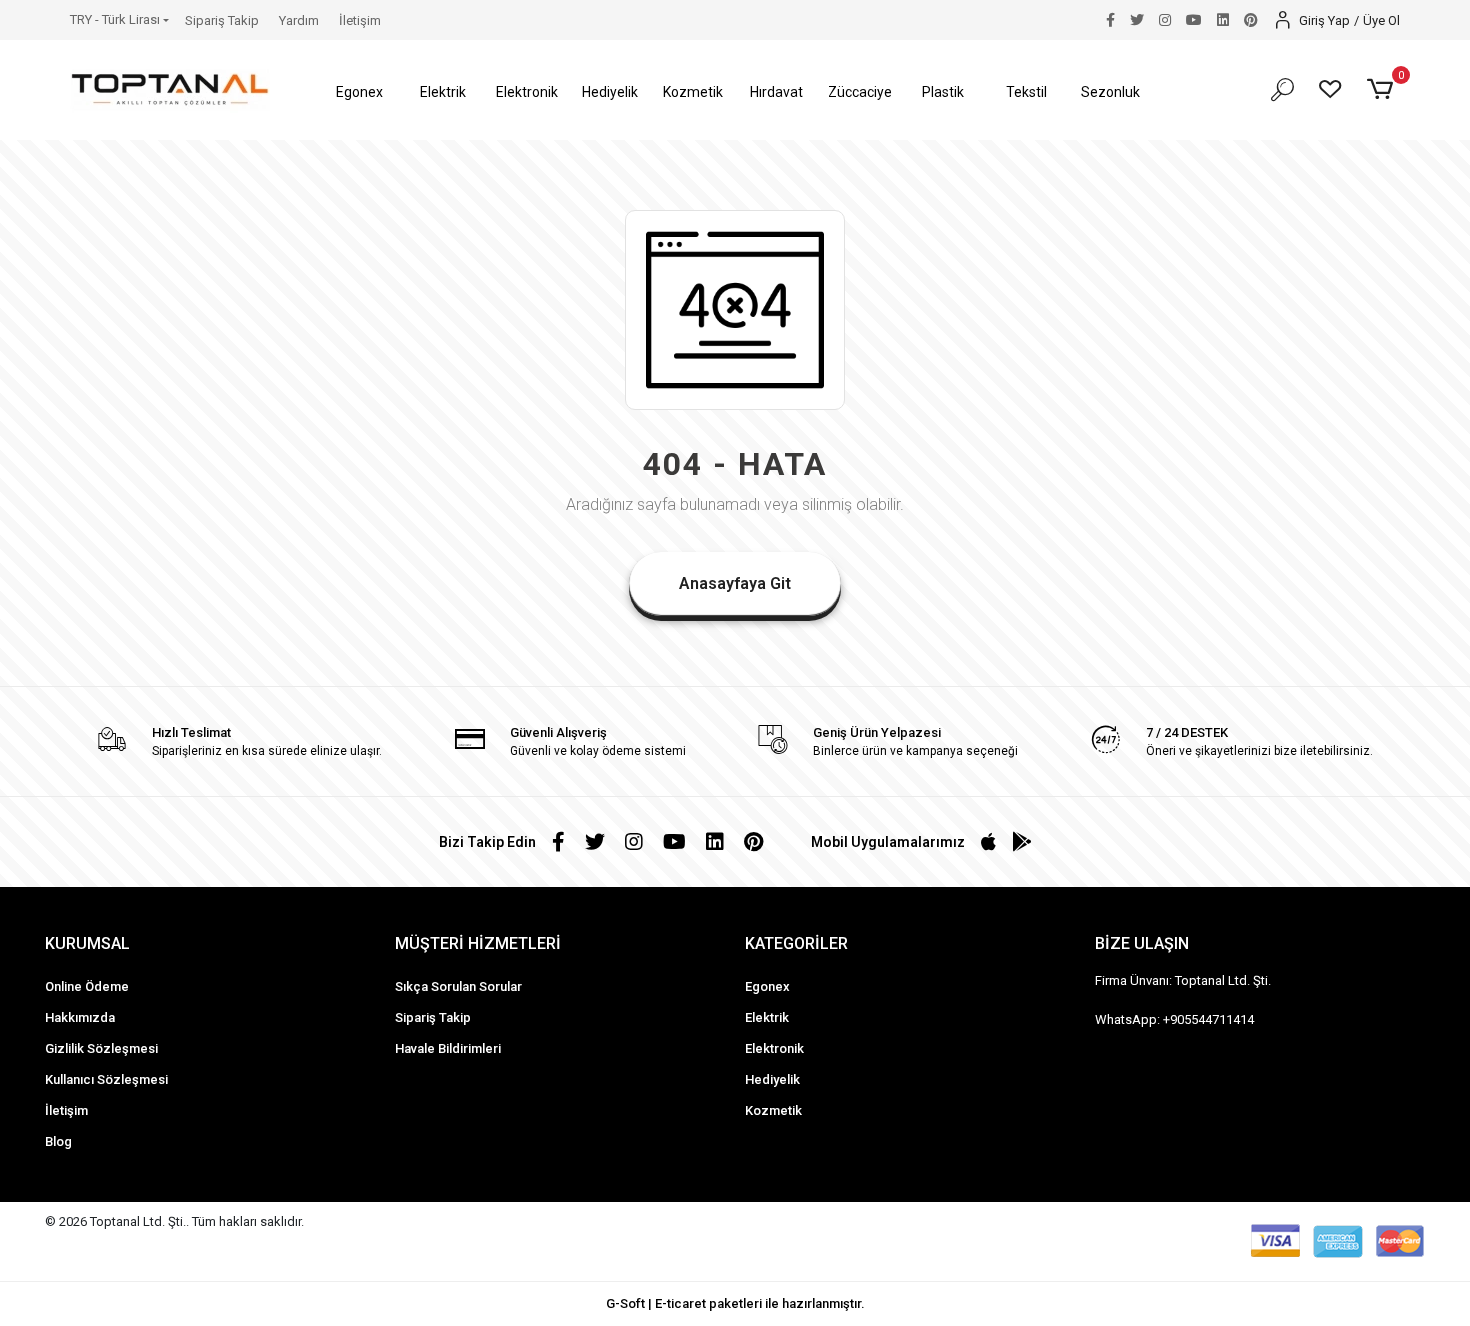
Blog (58, 1141)
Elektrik (767, 1017)
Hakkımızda (80, 1017)
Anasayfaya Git (735, 583)
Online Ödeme (87, 986)
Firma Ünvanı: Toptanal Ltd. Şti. (1183, 980)
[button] (359, 92)
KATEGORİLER (796, 943)
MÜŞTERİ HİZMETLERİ (478, 943)
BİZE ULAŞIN (1142, 943)
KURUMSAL (87, 943)
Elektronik (774, 1048)
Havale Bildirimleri (448, 1048)
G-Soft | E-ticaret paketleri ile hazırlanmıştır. (735, 1303)
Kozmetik (773, 1110)
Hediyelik (772, 1079)
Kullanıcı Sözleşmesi (106, 1079)
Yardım (299, 20)
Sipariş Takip (222, 20)
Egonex (767, 986)
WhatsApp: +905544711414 (1174, 1019)
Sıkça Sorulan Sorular (458, 986)
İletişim (360, 20)
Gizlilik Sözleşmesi (101, 1048)
